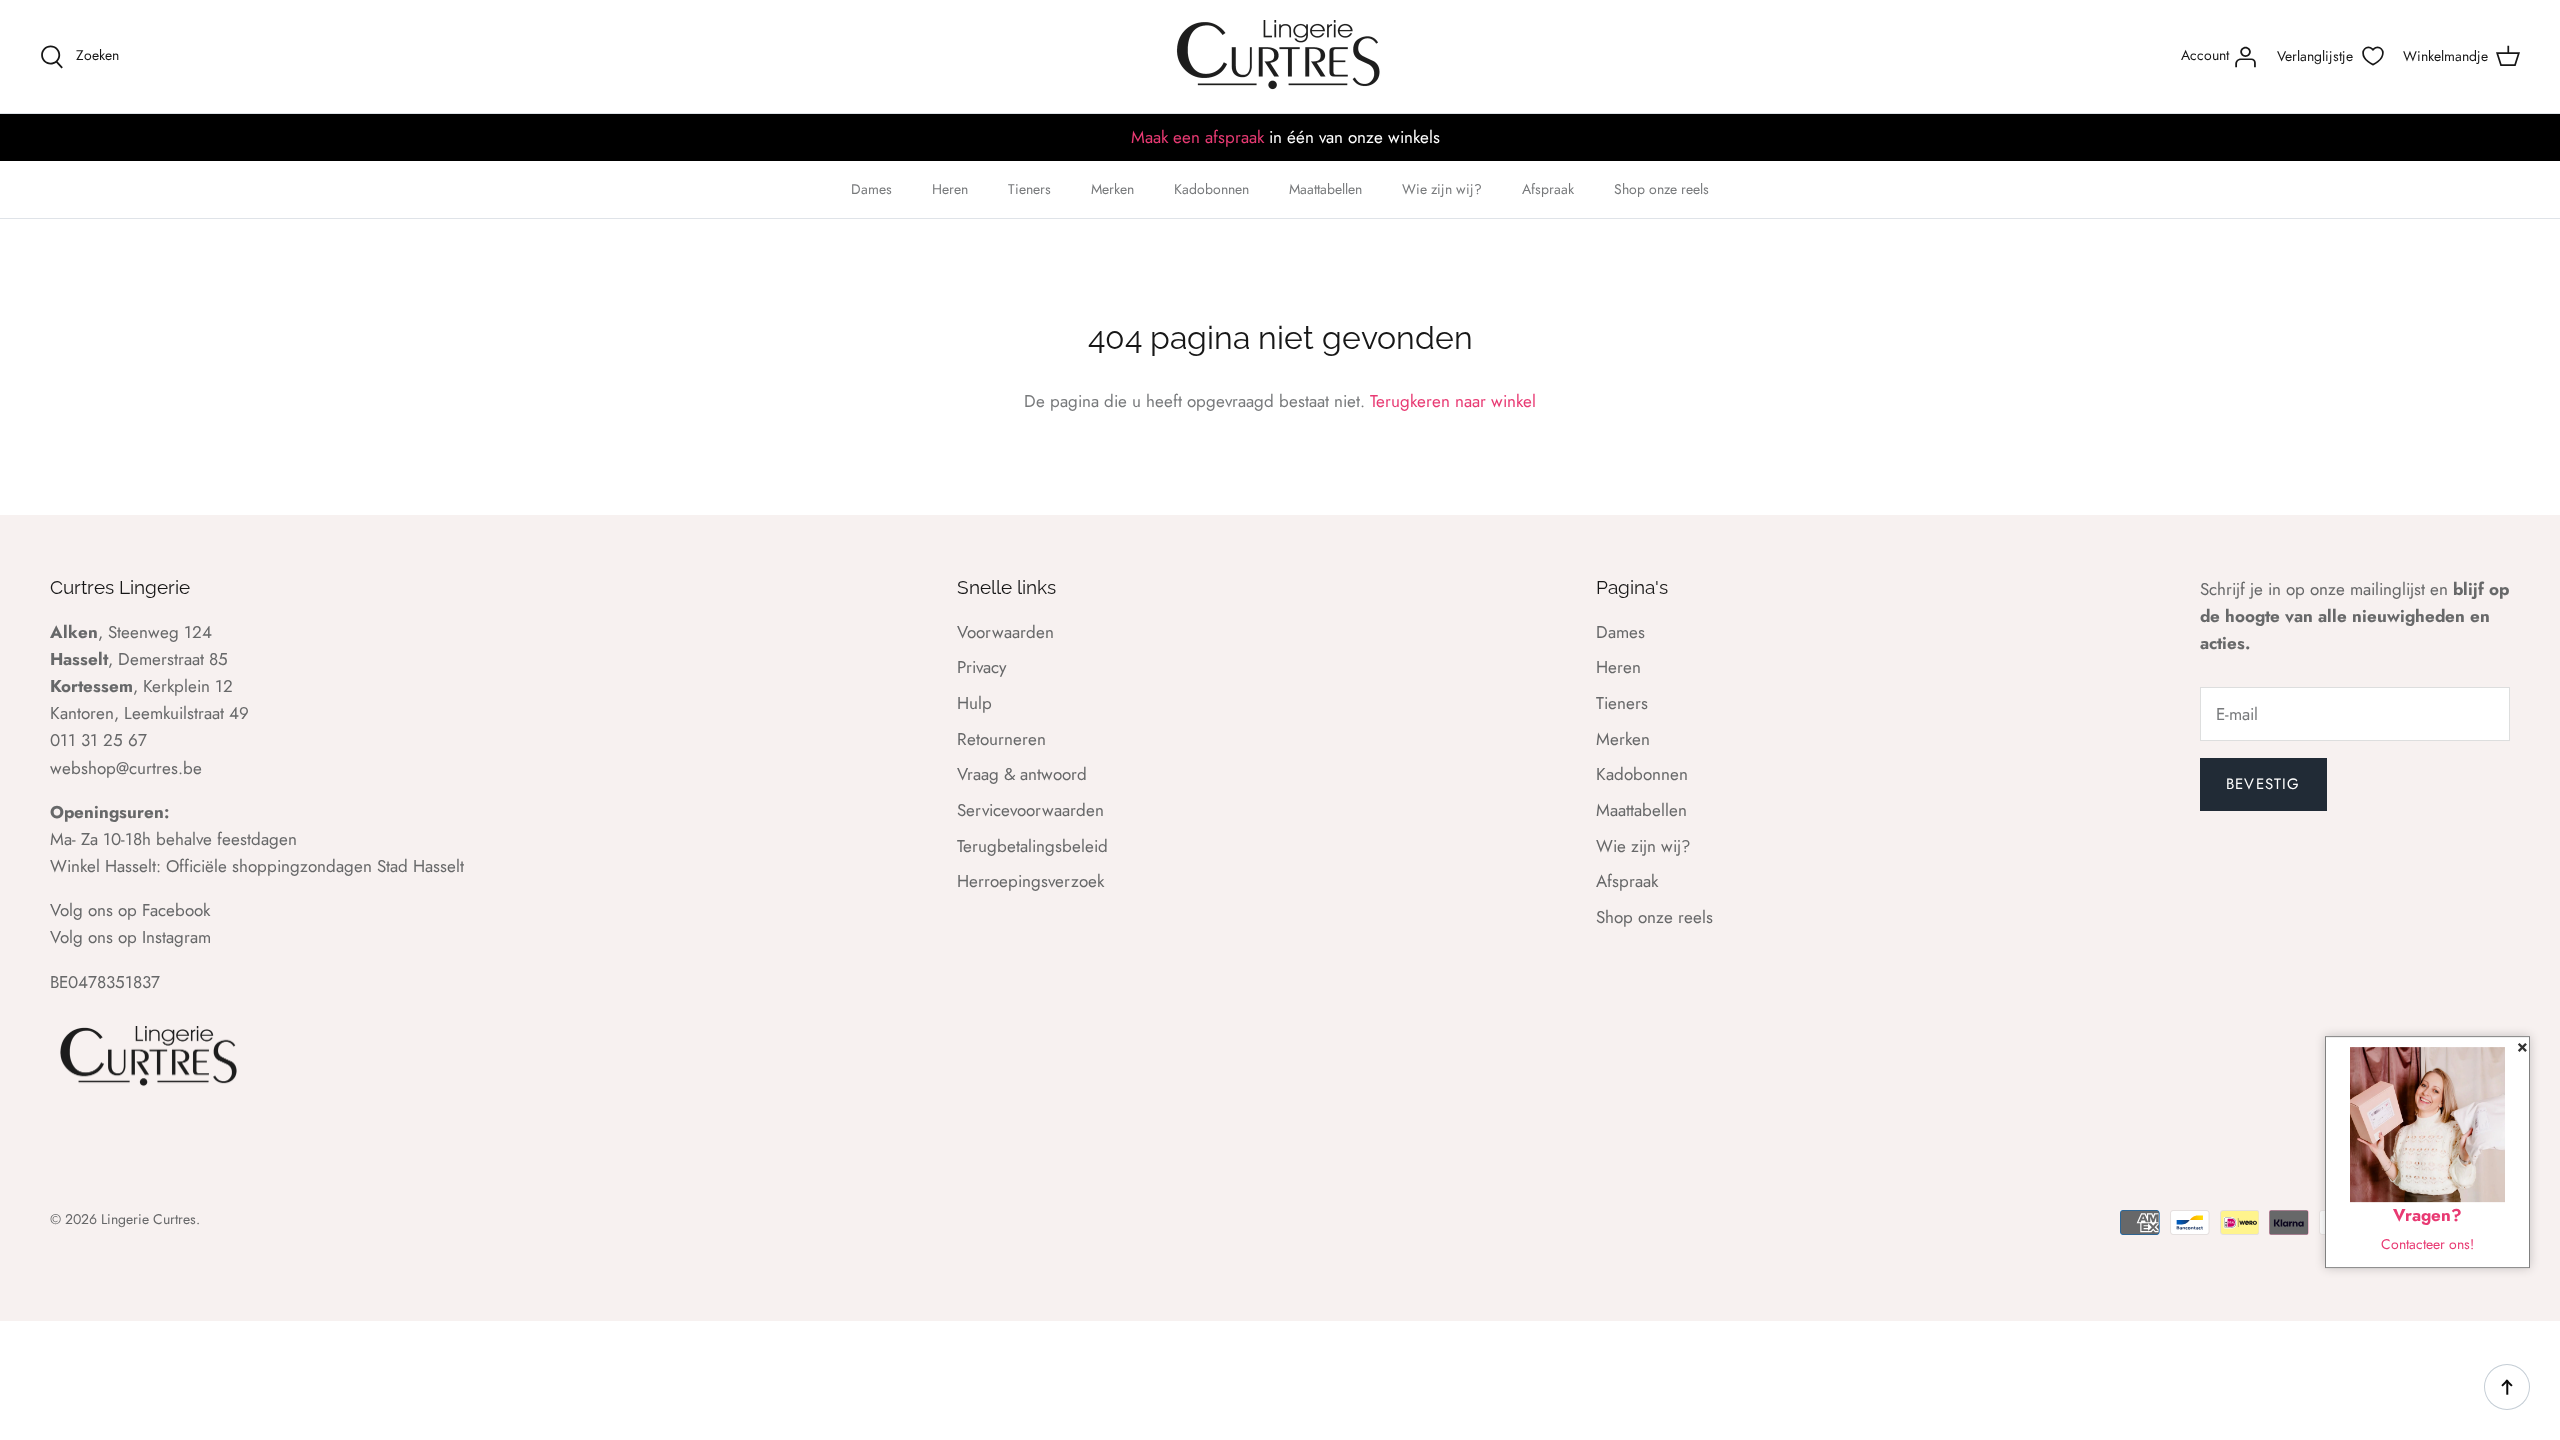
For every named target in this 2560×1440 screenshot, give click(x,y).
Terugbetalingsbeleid (1032, 846)
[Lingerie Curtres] (1280, 56)
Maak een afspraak (1197, 137)
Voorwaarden (1005, 632)
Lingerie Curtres (148, 1219)
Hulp (974, 703)
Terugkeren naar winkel (1453, 401)
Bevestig (2263, 784)
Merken (1112, 189)
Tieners (1029, 189)
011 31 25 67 (98, 740)
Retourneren (1001, 739)
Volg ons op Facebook (130, 910)
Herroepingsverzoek (1030, 881)
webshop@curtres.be (126, 768)
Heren (950, 189)
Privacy (981, 667)
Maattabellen (1325, 189)
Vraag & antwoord (1022, 774)
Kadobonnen (1211, 189)
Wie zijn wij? (1442, 189)
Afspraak (1548, 189)
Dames (871, 189)
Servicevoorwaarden (1030, 810)
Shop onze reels (1661, 189)
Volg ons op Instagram (130, 937)
